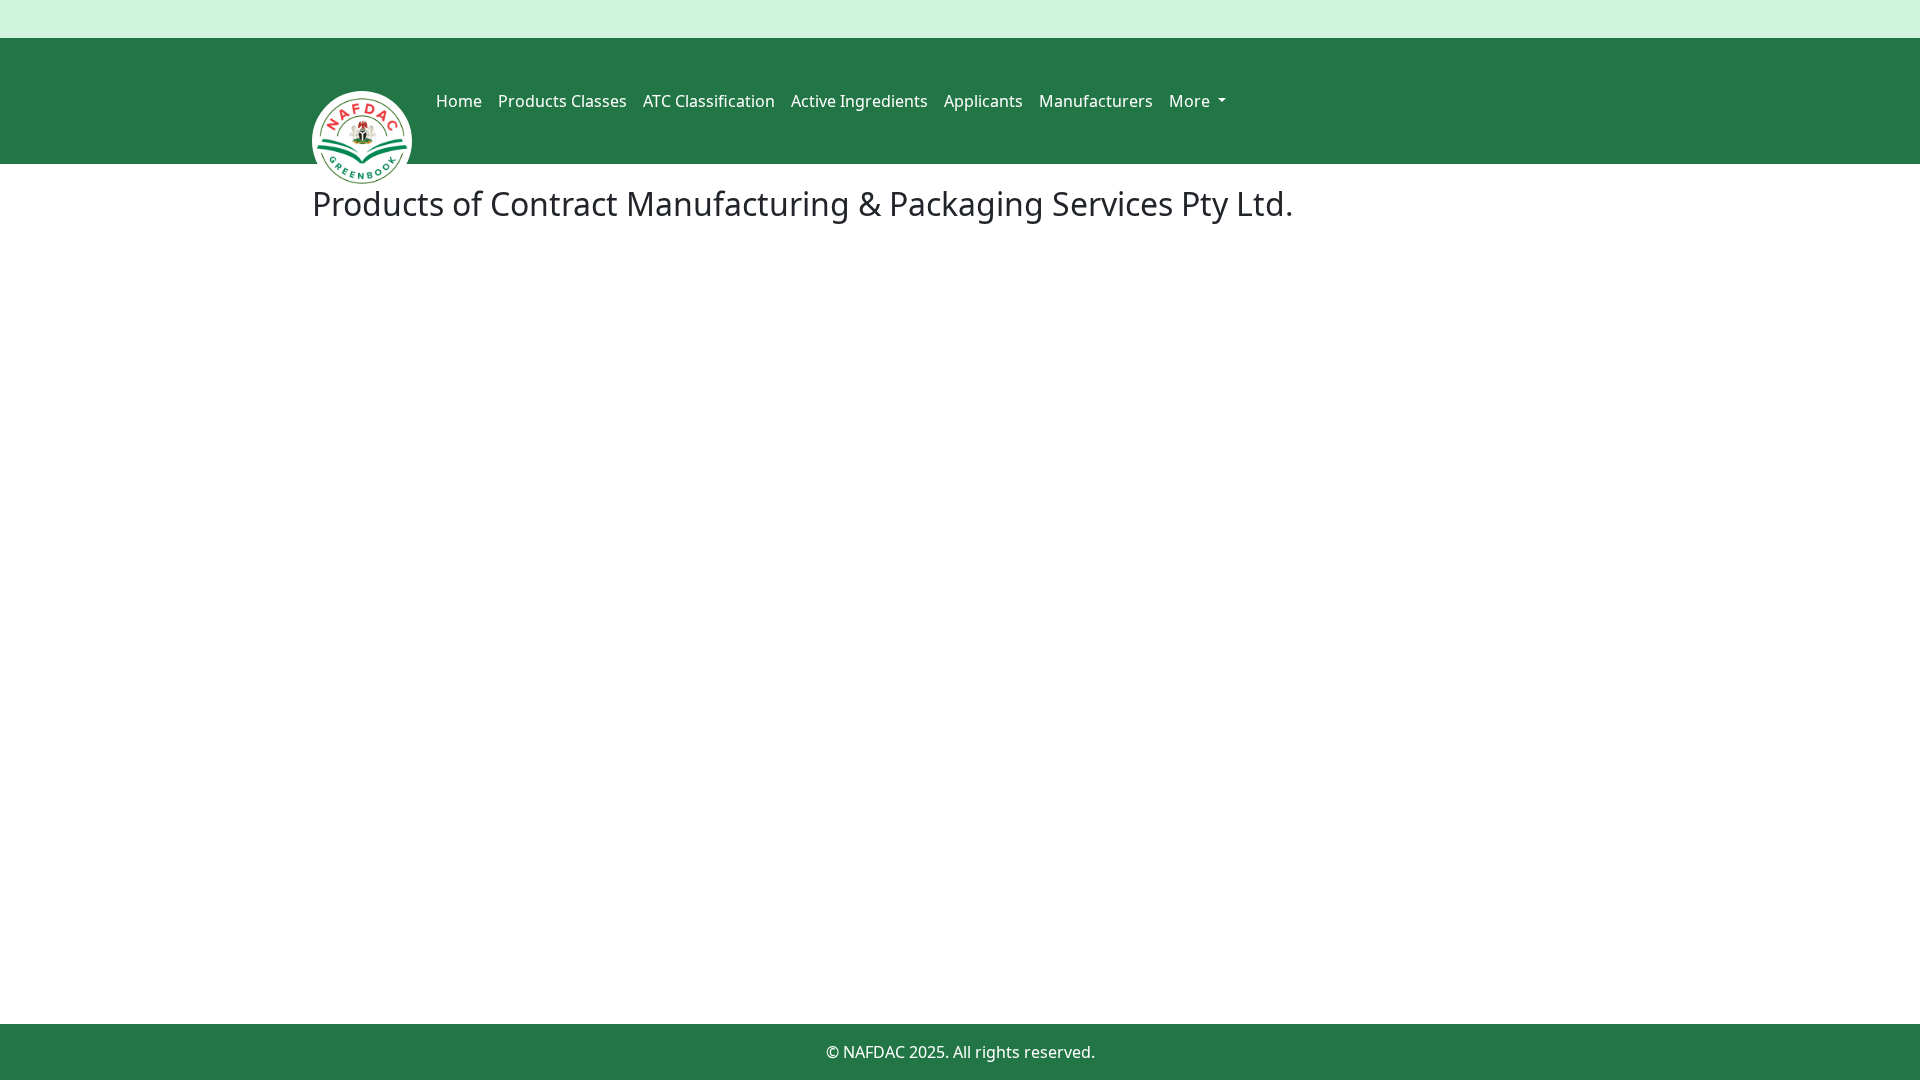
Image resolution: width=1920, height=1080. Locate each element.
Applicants (983, 101)
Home (459, 101)
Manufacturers (1096, 101)
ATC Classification (709, 101)
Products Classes (562, 101)
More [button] (1191, 101)
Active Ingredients (859, 101)
